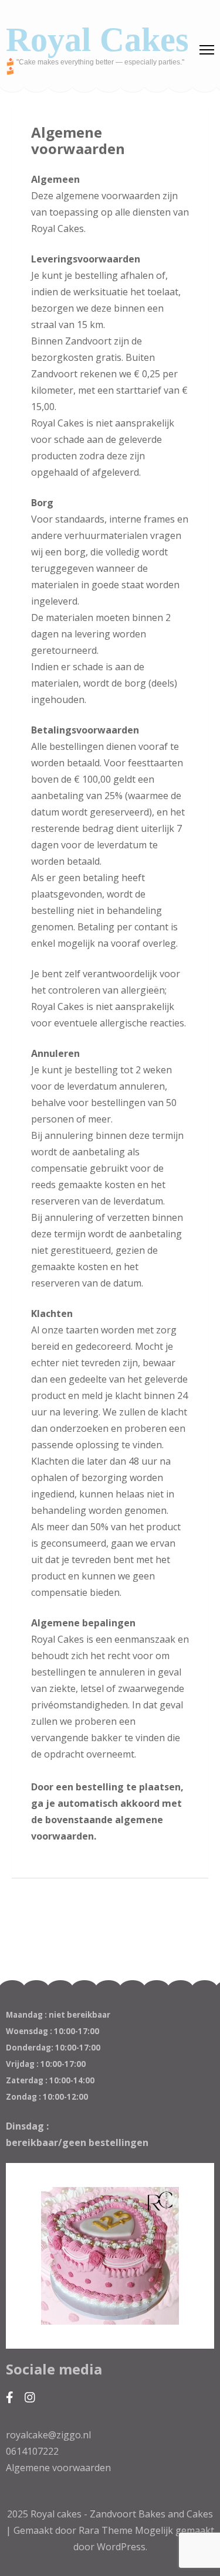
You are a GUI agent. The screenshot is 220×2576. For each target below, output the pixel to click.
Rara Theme (107, 2530)
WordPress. (122, 2547)
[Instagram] (30, 2397)
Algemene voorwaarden (58, 2468)
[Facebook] (10, 2397)
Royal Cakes (97, 40)
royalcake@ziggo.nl (48, 2435)
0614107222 (32, 2451)
